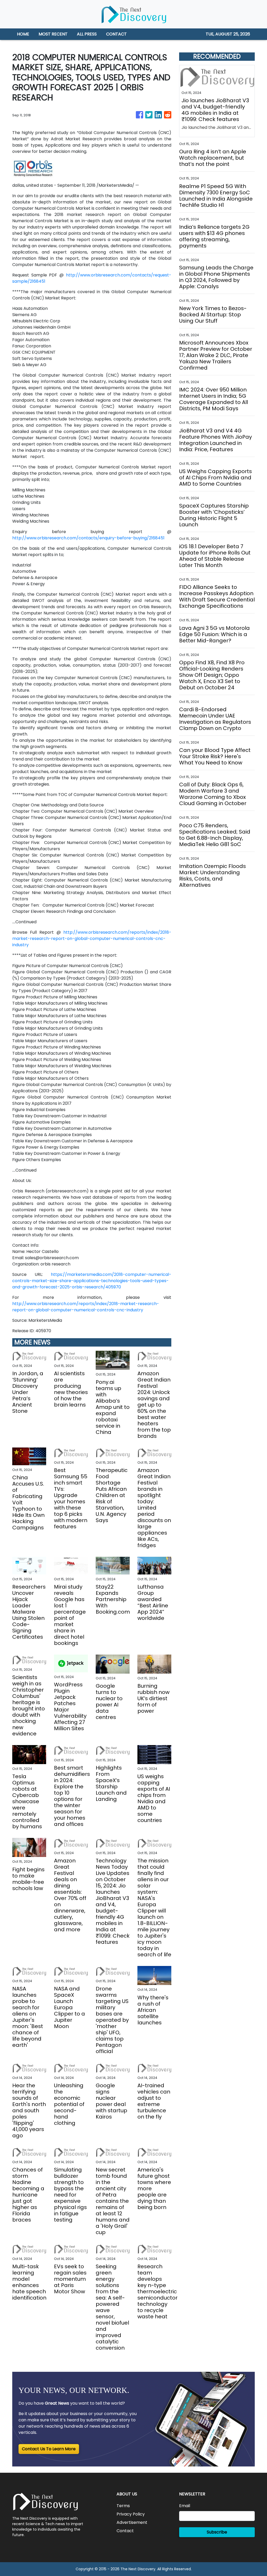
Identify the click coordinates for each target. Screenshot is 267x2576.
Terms (123, 2506)
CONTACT (116, 34)
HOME (23, 34)
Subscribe (217, 2532)
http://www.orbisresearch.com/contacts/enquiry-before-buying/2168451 (88, 538)
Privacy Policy (131, 2514)
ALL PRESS (87, 34)
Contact (125, 2531)
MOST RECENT (53, 34)
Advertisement (132, 2522)
